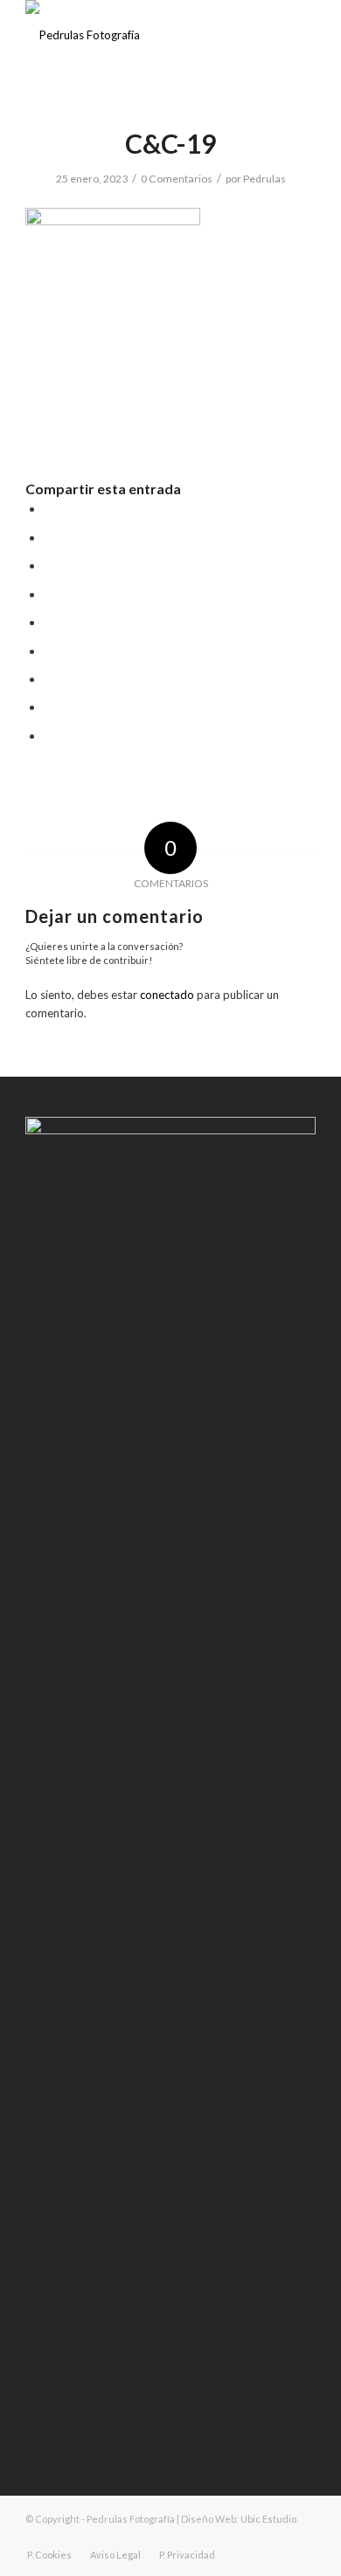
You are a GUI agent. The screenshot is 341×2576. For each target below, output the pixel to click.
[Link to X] (303, 2537)
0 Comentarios (177, 179)
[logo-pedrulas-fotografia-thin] (141, 35)
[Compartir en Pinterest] (50, 595)
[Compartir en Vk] (50, 679)
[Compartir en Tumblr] (50, 651)
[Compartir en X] (50, 538)
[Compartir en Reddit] (50, 707)
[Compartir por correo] (50, 736)
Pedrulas (264, 179)
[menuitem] (49, 2555)
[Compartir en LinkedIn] (50, 623)
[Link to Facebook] (250, 2537)
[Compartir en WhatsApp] (50, 566)
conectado (167, 995)
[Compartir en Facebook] (50, 509)
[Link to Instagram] (276, 2537)
